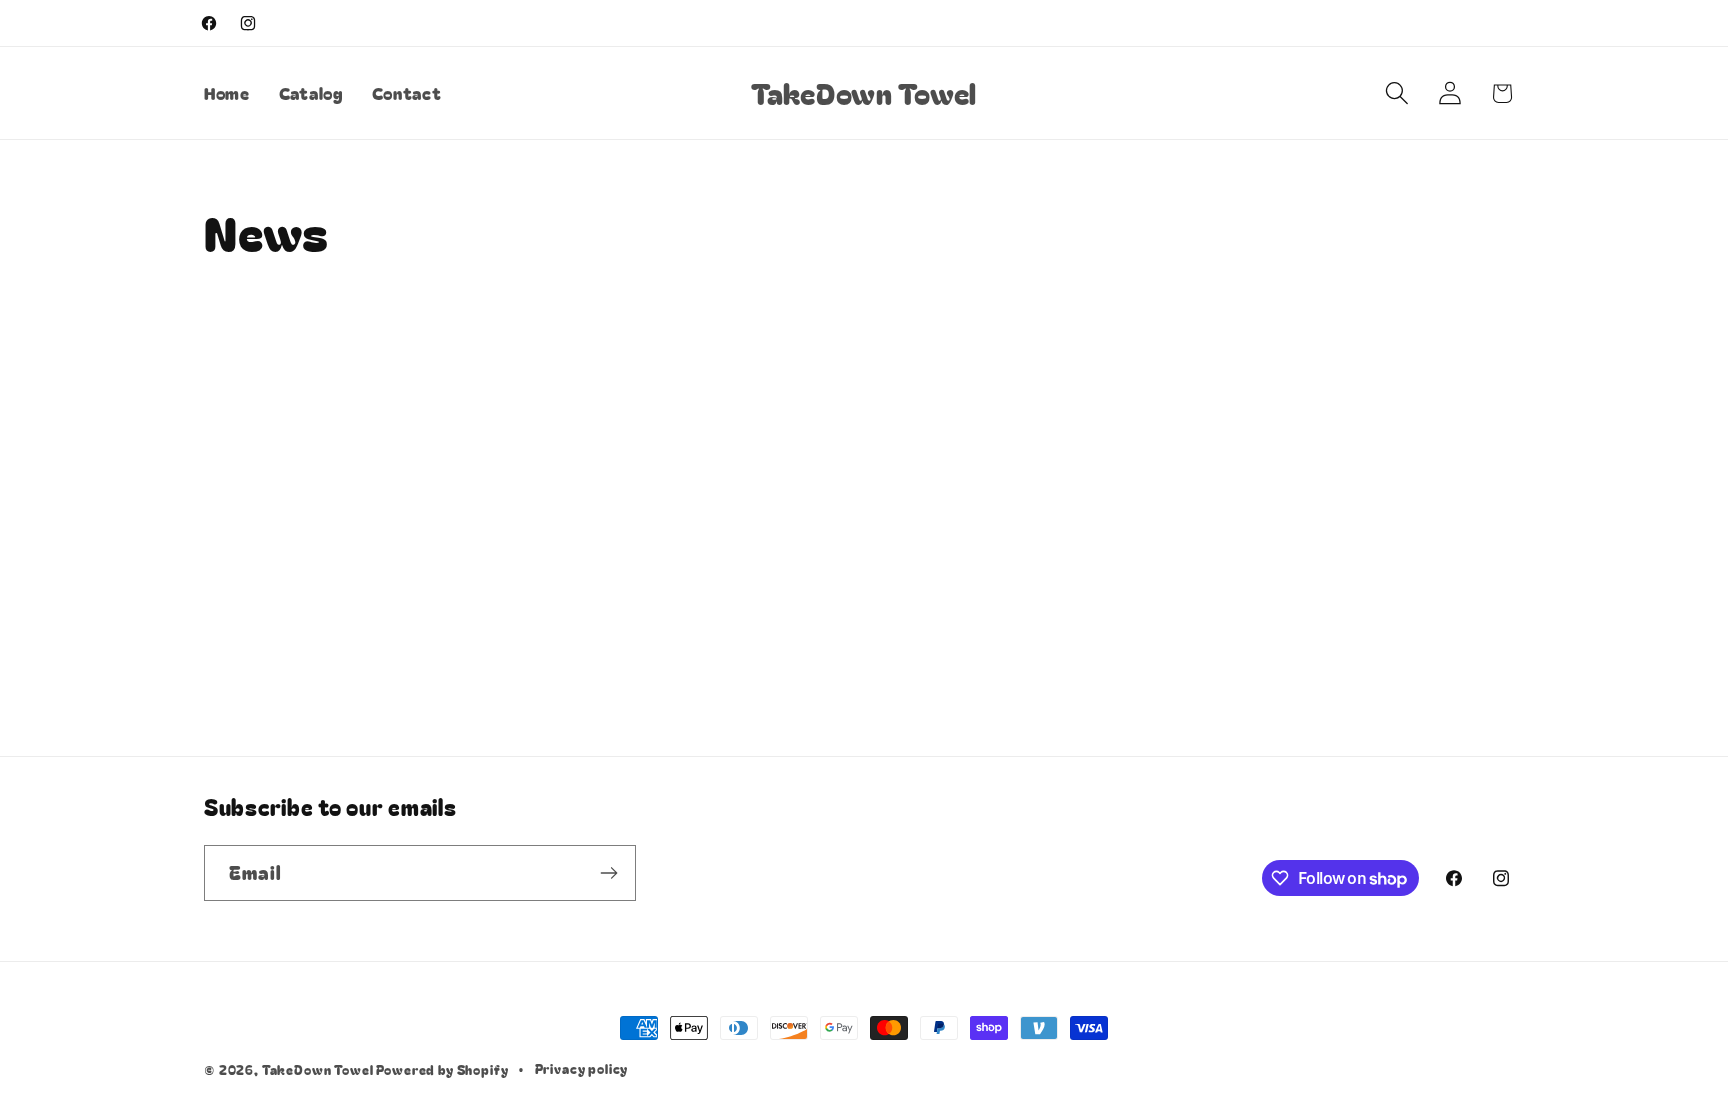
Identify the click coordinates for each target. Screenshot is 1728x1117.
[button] (1396, 93)
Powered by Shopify (442, 1069)
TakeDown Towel (319, 1069)
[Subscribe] (608, 873)
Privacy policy (582, 1068)
